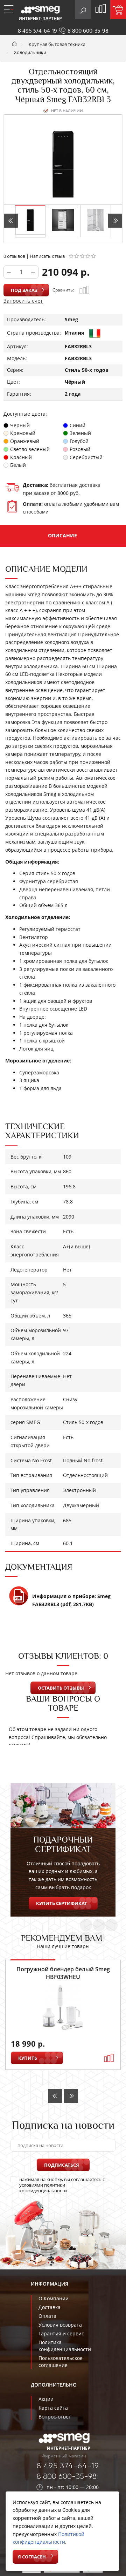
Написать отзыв (47, 256)
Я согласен (32, 2557)
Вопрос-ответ (55, 2417)
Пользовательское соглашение (61, 2362)
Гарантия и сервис (61, 2333)
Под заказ (24, 290)
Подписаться (62, 2165)
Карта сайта (53, 2408)
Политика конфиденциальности (65, 2346)
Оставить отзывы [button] (61, 1688)
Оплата (47, 2316)
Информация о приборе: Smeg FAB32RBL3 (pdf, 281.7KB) (71, 1600)
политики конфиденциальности (43, 2188)
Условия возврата (60, 2325)
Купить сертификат (62, 1903)
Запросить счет (23, 301)
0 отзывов (14, 256)
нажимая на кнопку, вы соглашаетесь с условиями (62, 2185)
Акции (46, 2399)
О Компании (54, 2298)
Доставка (50, 2307)
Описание (62, 535)
